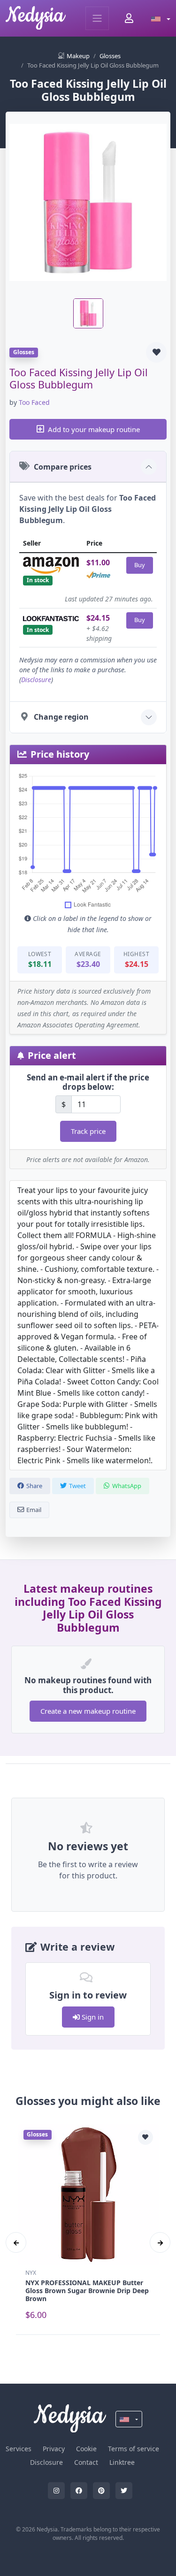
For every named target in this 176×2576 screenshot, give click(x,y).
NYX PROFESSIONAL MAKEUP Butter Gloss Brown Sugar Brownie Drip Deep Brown (87, 2291)
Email (34, 1510)
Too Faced (34, 402)
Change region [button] (61, 717)
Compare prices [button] (63, 467)
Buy (140, 565)
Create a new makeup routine (88, 1711)
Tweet (77, 1486)
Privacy (54, 2449)
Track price (88, 1131)
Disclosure (36, 680)
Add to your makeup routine (94, 429)
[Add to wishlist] (156, 352)
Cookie (86, 2449)
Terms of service (134, 2449)
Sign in (92, 2017)
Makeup (78, 56)
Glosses (110, 56)
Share (34, 1486)
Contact (86, 2462)
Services (19, 2449)
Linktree (122, 2462)
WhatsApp (127, 1486)
